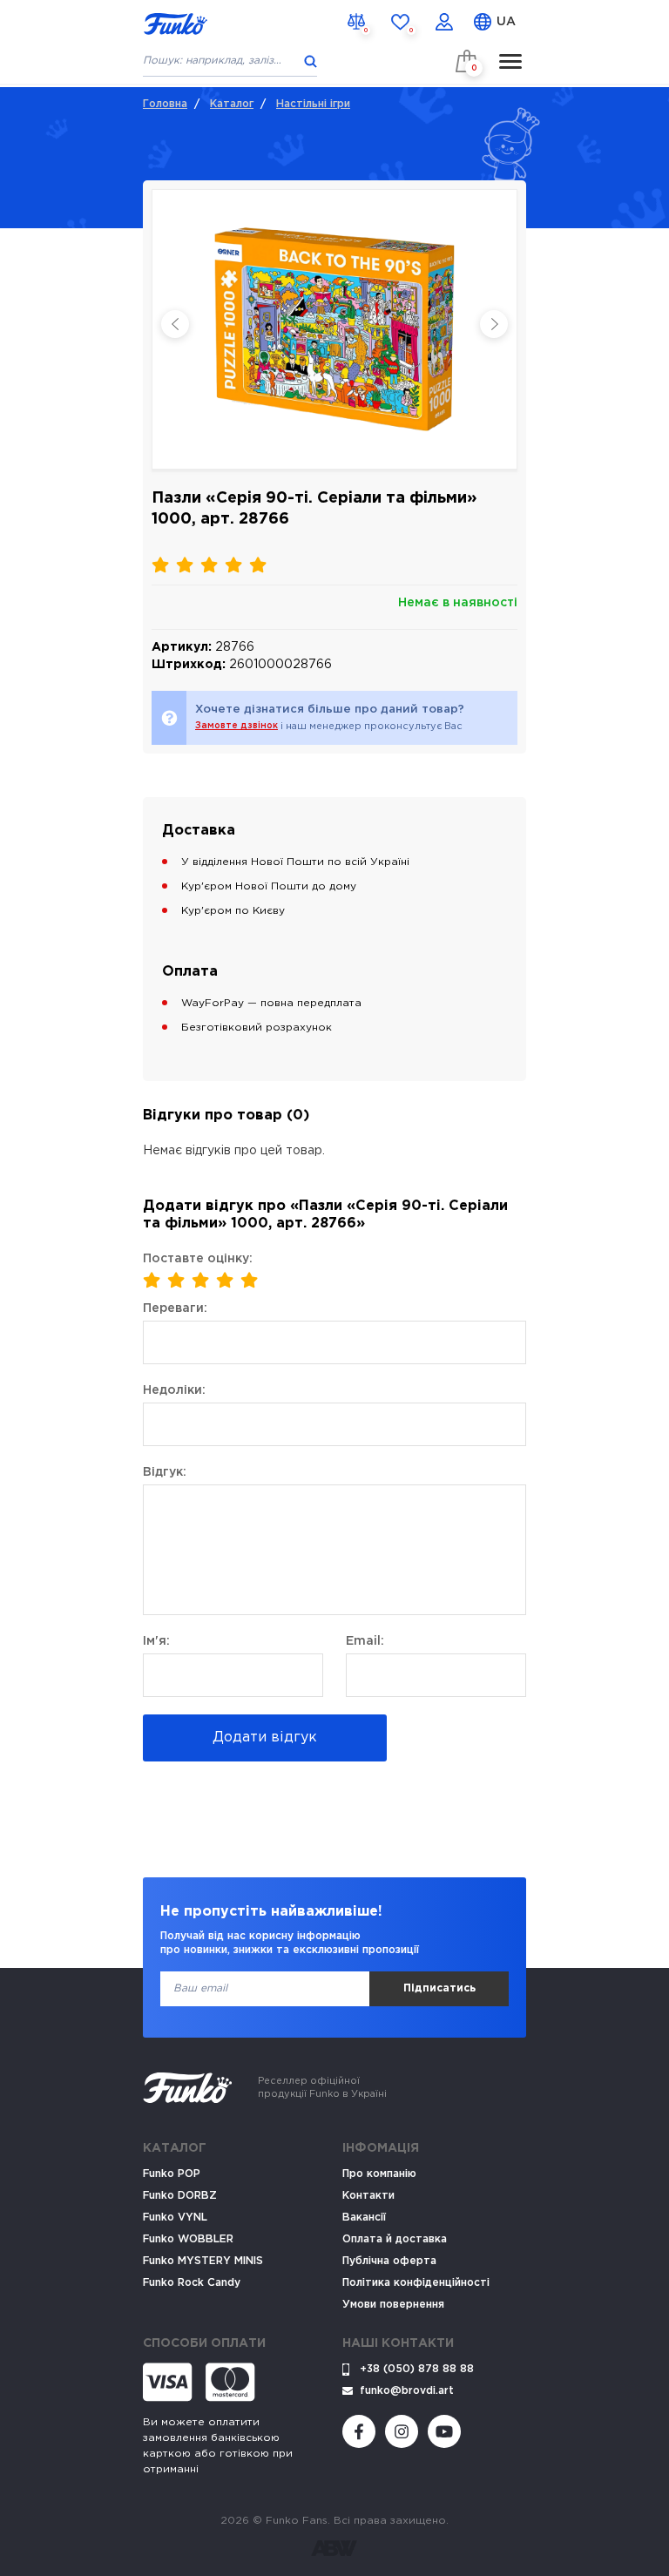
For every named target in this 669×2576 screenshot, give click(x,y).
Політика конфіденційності (416, 2283)
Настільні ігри (313, 104)
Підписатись (439, 1988)
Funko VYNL (175, 2218)
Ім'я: (156, 1641)
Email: (365, 1641)
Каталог (232, 104)
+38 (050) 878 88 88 (417, 2369)
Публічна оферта (389, 2261)
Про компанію (379, 2174)
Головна (165, 104)
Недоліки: (174, 1390)
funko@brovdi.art (407, 2391)
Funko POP (172, 2174)
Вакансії (364, 2218)
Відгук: (165, 1472)
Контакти (368, 2196)
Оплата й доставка (395, 2239)
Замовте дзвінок (237, 726)
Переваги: (175, 1308)
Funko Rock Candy (192, 2283)
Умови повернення (393, 2305)
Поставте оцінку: (198, 1259)
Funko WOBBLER (188, 2239)
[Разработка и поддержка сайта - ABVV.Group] (334, 2548)
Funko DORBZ (180, 2196)
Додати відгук (265, 1738)
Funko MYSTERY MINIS (203, 2261)
